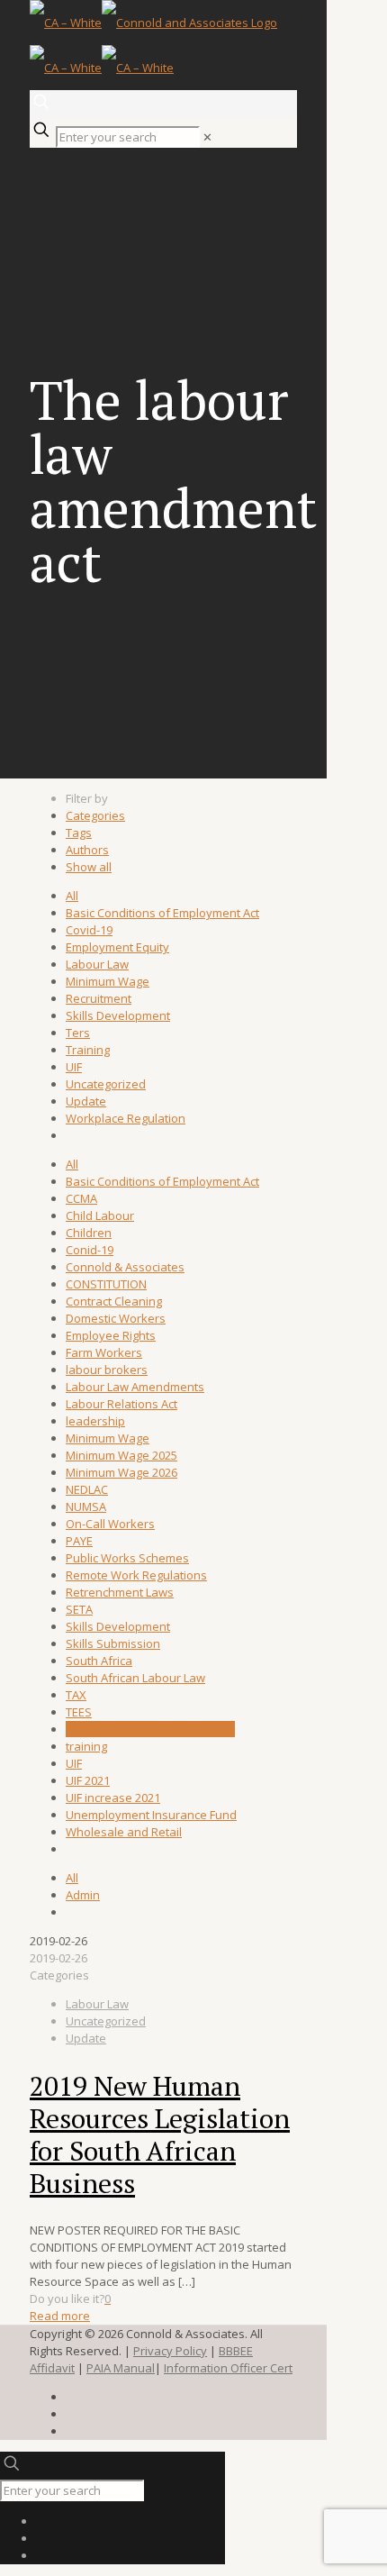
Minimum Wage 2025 (121, 1455)
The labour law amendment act (150, 1729)
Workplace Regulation (126, 1118)
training (86, 1746)
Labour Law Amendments (135, 1387)
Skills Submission (113, 1643)
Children (89, 1233)
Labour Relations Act (121, 1404)
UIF (74, 1067)
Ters (78, 1033)
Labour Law (97, 964)
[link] (207, 137)
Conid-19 (90, 1250)
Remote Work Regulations (136, 1575)
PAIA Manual (121, 2368)
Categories (95, 815)
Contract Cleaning (114, 1301)
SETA (79, 1609)
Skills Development (118, 1015)
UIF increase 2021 (113, 1798)
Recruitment (99, 998)
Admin (83, 1895)
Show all (89, 867)
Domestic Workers (116, 1318)
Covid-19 (89, 930)
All (72, 896)
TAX (76, 1695)
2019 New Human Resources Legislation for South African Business (160, 2135)
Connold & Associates (125, 1267)
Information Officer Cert (228, 2368)
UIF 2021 (88, 1780)
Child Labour (100, 1215)
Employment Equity (117, 947)
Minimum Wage (108, 981)
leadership (95, 1421)
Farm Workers (104, 1352)
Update (86, 1101)
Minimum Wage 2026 (121, 1472)
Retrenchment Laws (120, 1592)
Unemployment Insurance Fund (151, 1815)
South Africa (99, 1661)
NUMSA (86, 1506)
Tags (79, 833)
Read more (60, 2316)
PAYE (79, 1541)
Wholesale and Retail (124, 1832)
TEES (79, 1712)
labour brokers (107, 1370)
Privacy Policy (170, 2351)
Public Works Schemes (127, 1558)
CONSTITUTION (106, 1284)
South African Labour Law (135, 1678)
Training (88, 1050)
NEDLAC (87, 1489)
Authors (87, 850)
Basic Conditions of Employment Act (162, 913)
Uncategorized (106, 1084)
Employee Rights (111, 1335)
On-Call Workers (110, 1524)
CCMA (81, 1198)
